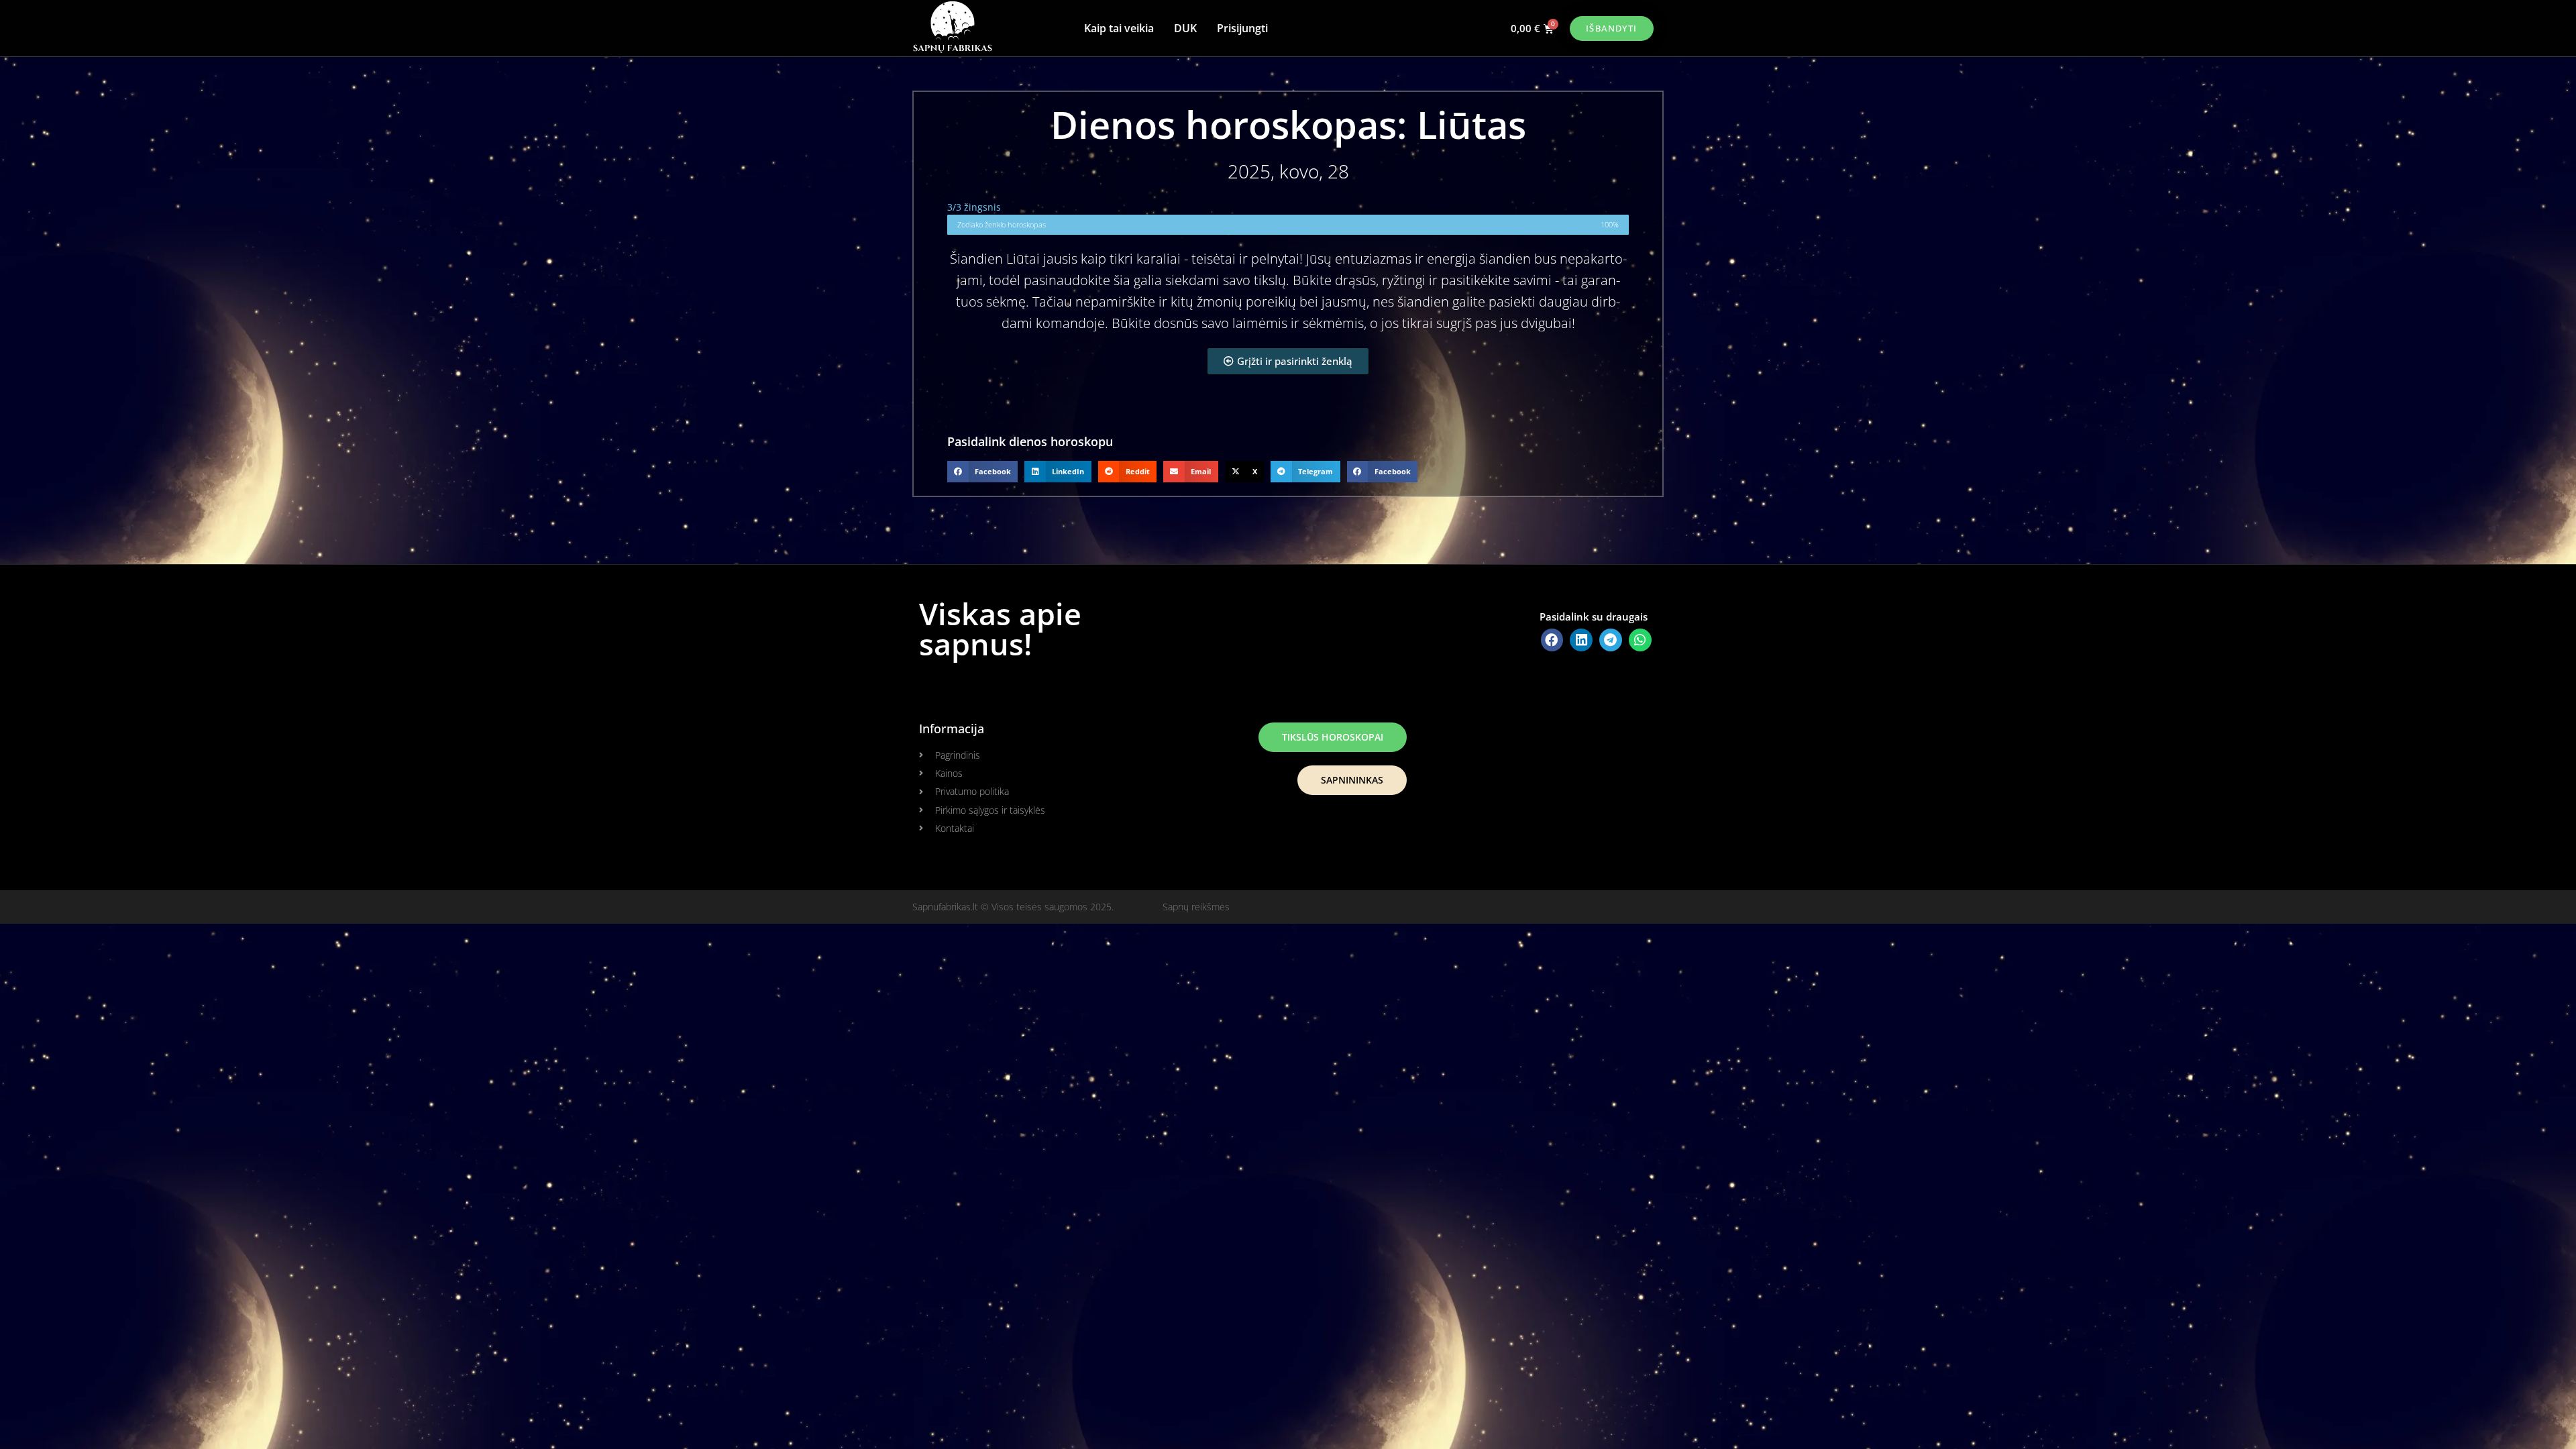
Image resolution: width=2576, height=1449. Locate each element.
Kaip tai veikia (1119, 28)
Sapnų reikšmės (1196, 907)
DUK (1185, 28)
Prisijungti (1242, 28)
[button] (982, 472)
